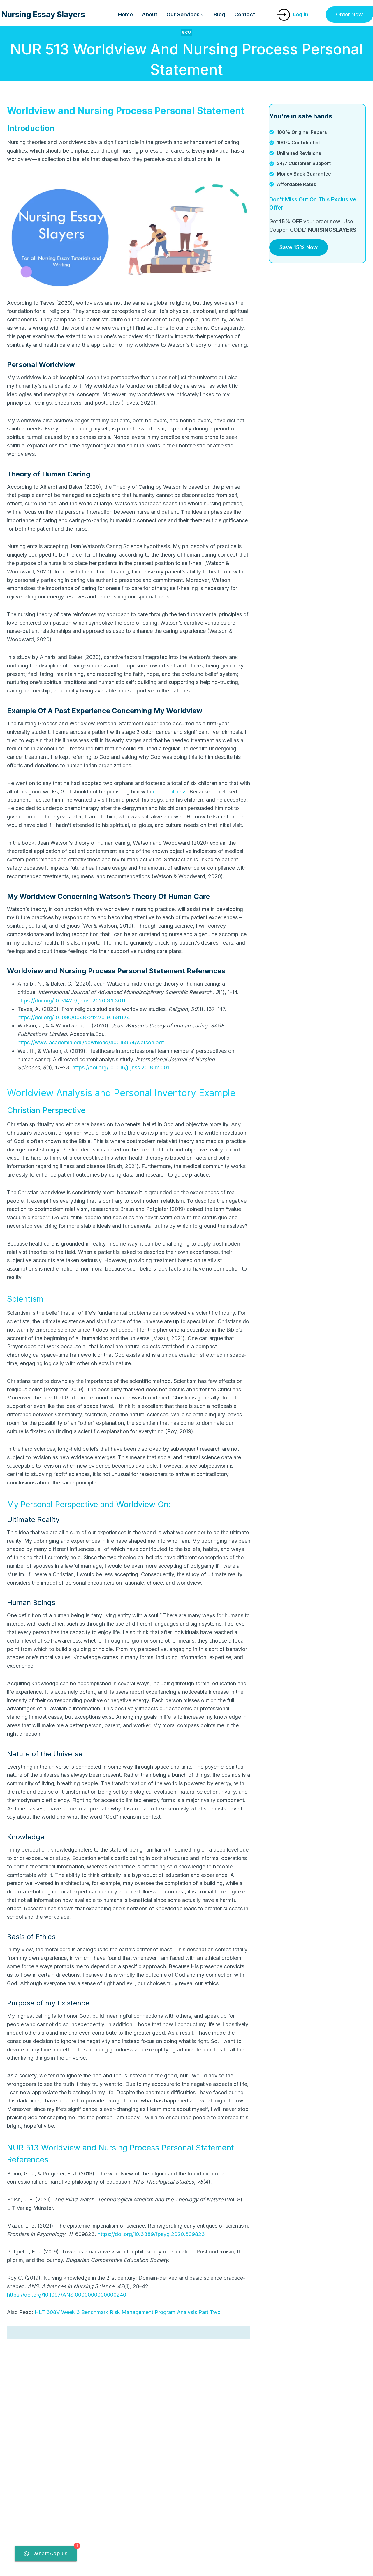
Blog (219, 14)
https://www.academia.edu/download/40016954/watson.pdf (91, 1042)
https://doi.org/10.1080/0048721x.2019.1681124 (74, 1017)
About (150, 14)
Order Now (349, 14)
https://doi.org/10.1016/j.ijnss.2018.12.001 (121, 1068)
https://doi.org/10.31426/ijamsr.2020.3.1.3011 (71, 1001)
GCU (186, 32)
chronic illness (170, 792)
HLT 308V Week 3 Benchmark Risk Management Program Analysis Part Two (128, 2312)
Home (125, 14)
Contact (245, 14)
